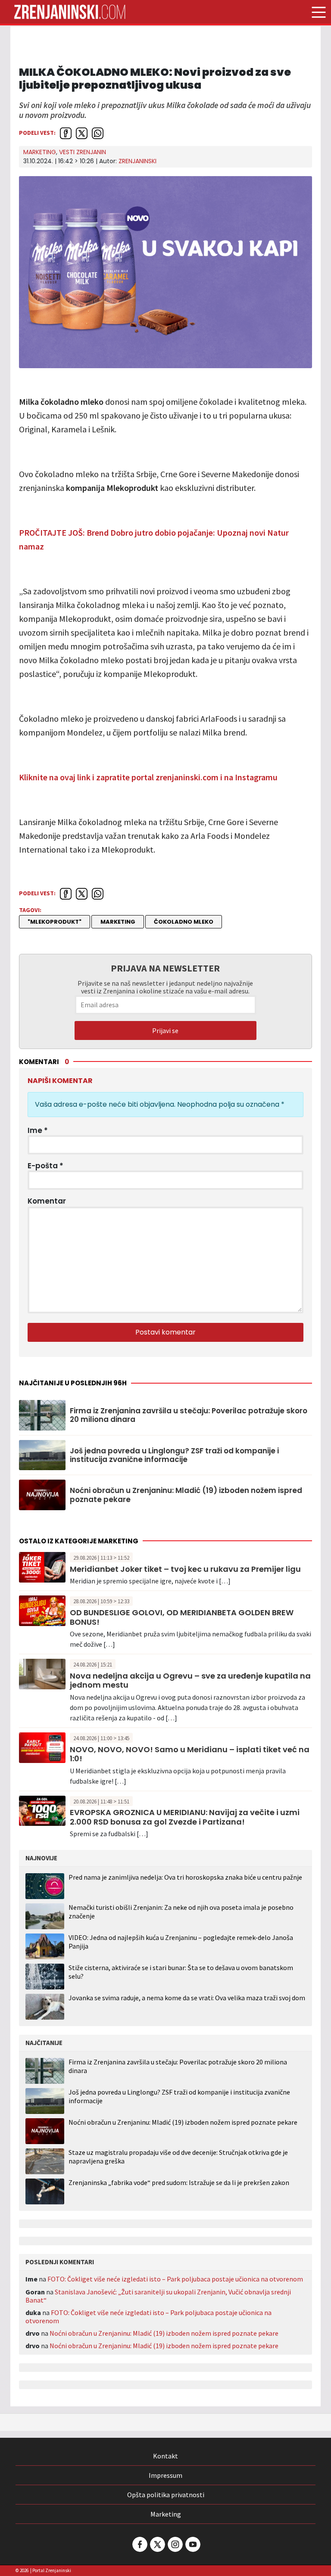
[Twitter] (157, 2544)
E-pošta (45, 1166)
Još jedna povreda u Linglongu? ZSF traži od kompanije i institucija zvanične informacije (174, 1455)
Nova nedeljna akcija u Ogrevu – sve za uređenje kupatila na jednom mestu (190, 1681)
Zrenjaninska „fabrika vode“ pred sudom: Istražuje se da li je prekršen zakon (179, 2183)
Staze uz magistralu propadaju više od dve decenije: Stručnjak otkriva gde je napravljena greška (178, 2157)
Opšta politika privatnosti (166, 2495)
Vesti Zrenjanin (83, 152)
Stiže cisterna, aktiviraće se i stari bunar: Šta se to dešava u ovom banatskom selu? (181, 1972)
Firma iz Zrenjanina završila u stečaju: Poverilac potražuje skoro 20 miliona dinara (189, 1415)
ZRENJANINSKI (137, 161)
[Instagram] (175, 2544)
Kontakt (165, 2456)
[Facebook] (139, 2544)
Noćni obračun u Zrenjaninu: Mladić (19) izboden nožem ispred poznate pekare (186, 1495)
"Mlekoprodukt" (55, 922)
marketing (118, 922)
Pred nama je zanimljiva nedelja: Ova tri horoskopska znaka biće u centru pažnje (185, 1877)
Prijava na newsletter (165, 968)
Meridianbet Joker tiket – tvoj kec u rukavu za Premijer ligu (185, 1569)
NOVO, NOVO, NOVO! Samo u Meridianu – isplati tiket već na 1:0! (190, 1754)
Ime (38, 1130)
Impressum (165, 2475)
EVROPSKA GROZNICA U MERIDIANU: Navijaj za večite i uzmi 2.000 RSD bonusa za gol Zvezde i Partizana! (185, 1817)
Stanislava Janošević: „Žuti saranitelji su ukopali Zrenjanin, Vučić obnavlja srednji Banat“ (158, 2296)
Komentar (47, 1201)
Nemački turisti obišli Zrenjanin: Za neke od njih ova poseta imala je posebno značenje (181, 1911)
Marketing (40, 152)
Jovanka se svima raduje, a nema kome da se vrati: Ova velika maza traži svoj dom (187, 1998)
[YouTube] (192, 2544)
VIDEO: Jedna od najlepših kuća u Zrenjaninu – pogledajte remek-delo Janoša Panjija (181, 1941)
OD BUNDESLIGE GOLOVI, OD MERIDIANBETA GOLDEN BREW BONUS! (182, 1617)
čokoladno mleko (184, 922)
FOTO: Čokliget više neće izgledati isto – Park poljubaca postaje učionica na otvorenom (175, 2279)
